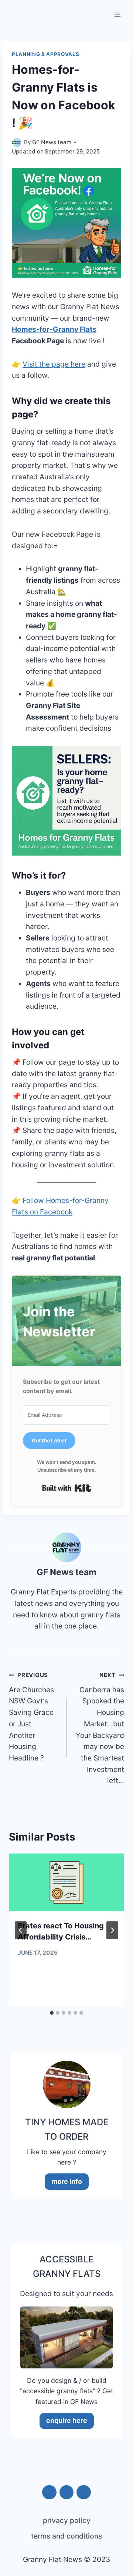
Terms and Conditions (66, 2536)
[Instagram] (49, 2492)
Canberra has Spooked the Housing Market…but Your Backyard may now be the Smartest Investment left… (100, 1728)
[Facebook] (83, 2492)
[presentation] (66, 1882)
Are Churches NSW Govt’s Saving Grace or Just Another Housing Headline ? (31, 1717)
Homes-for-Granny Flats (54, 329)
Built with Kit (67, 1488)
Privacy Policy (67, 2520)
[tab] (52, 2013)
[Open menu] (117, 15)
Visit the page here (54, 364)
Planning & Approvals (45, 54)
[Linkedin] (66, 2492)
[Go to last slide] (21, 1930)
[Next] (112, 1930)
